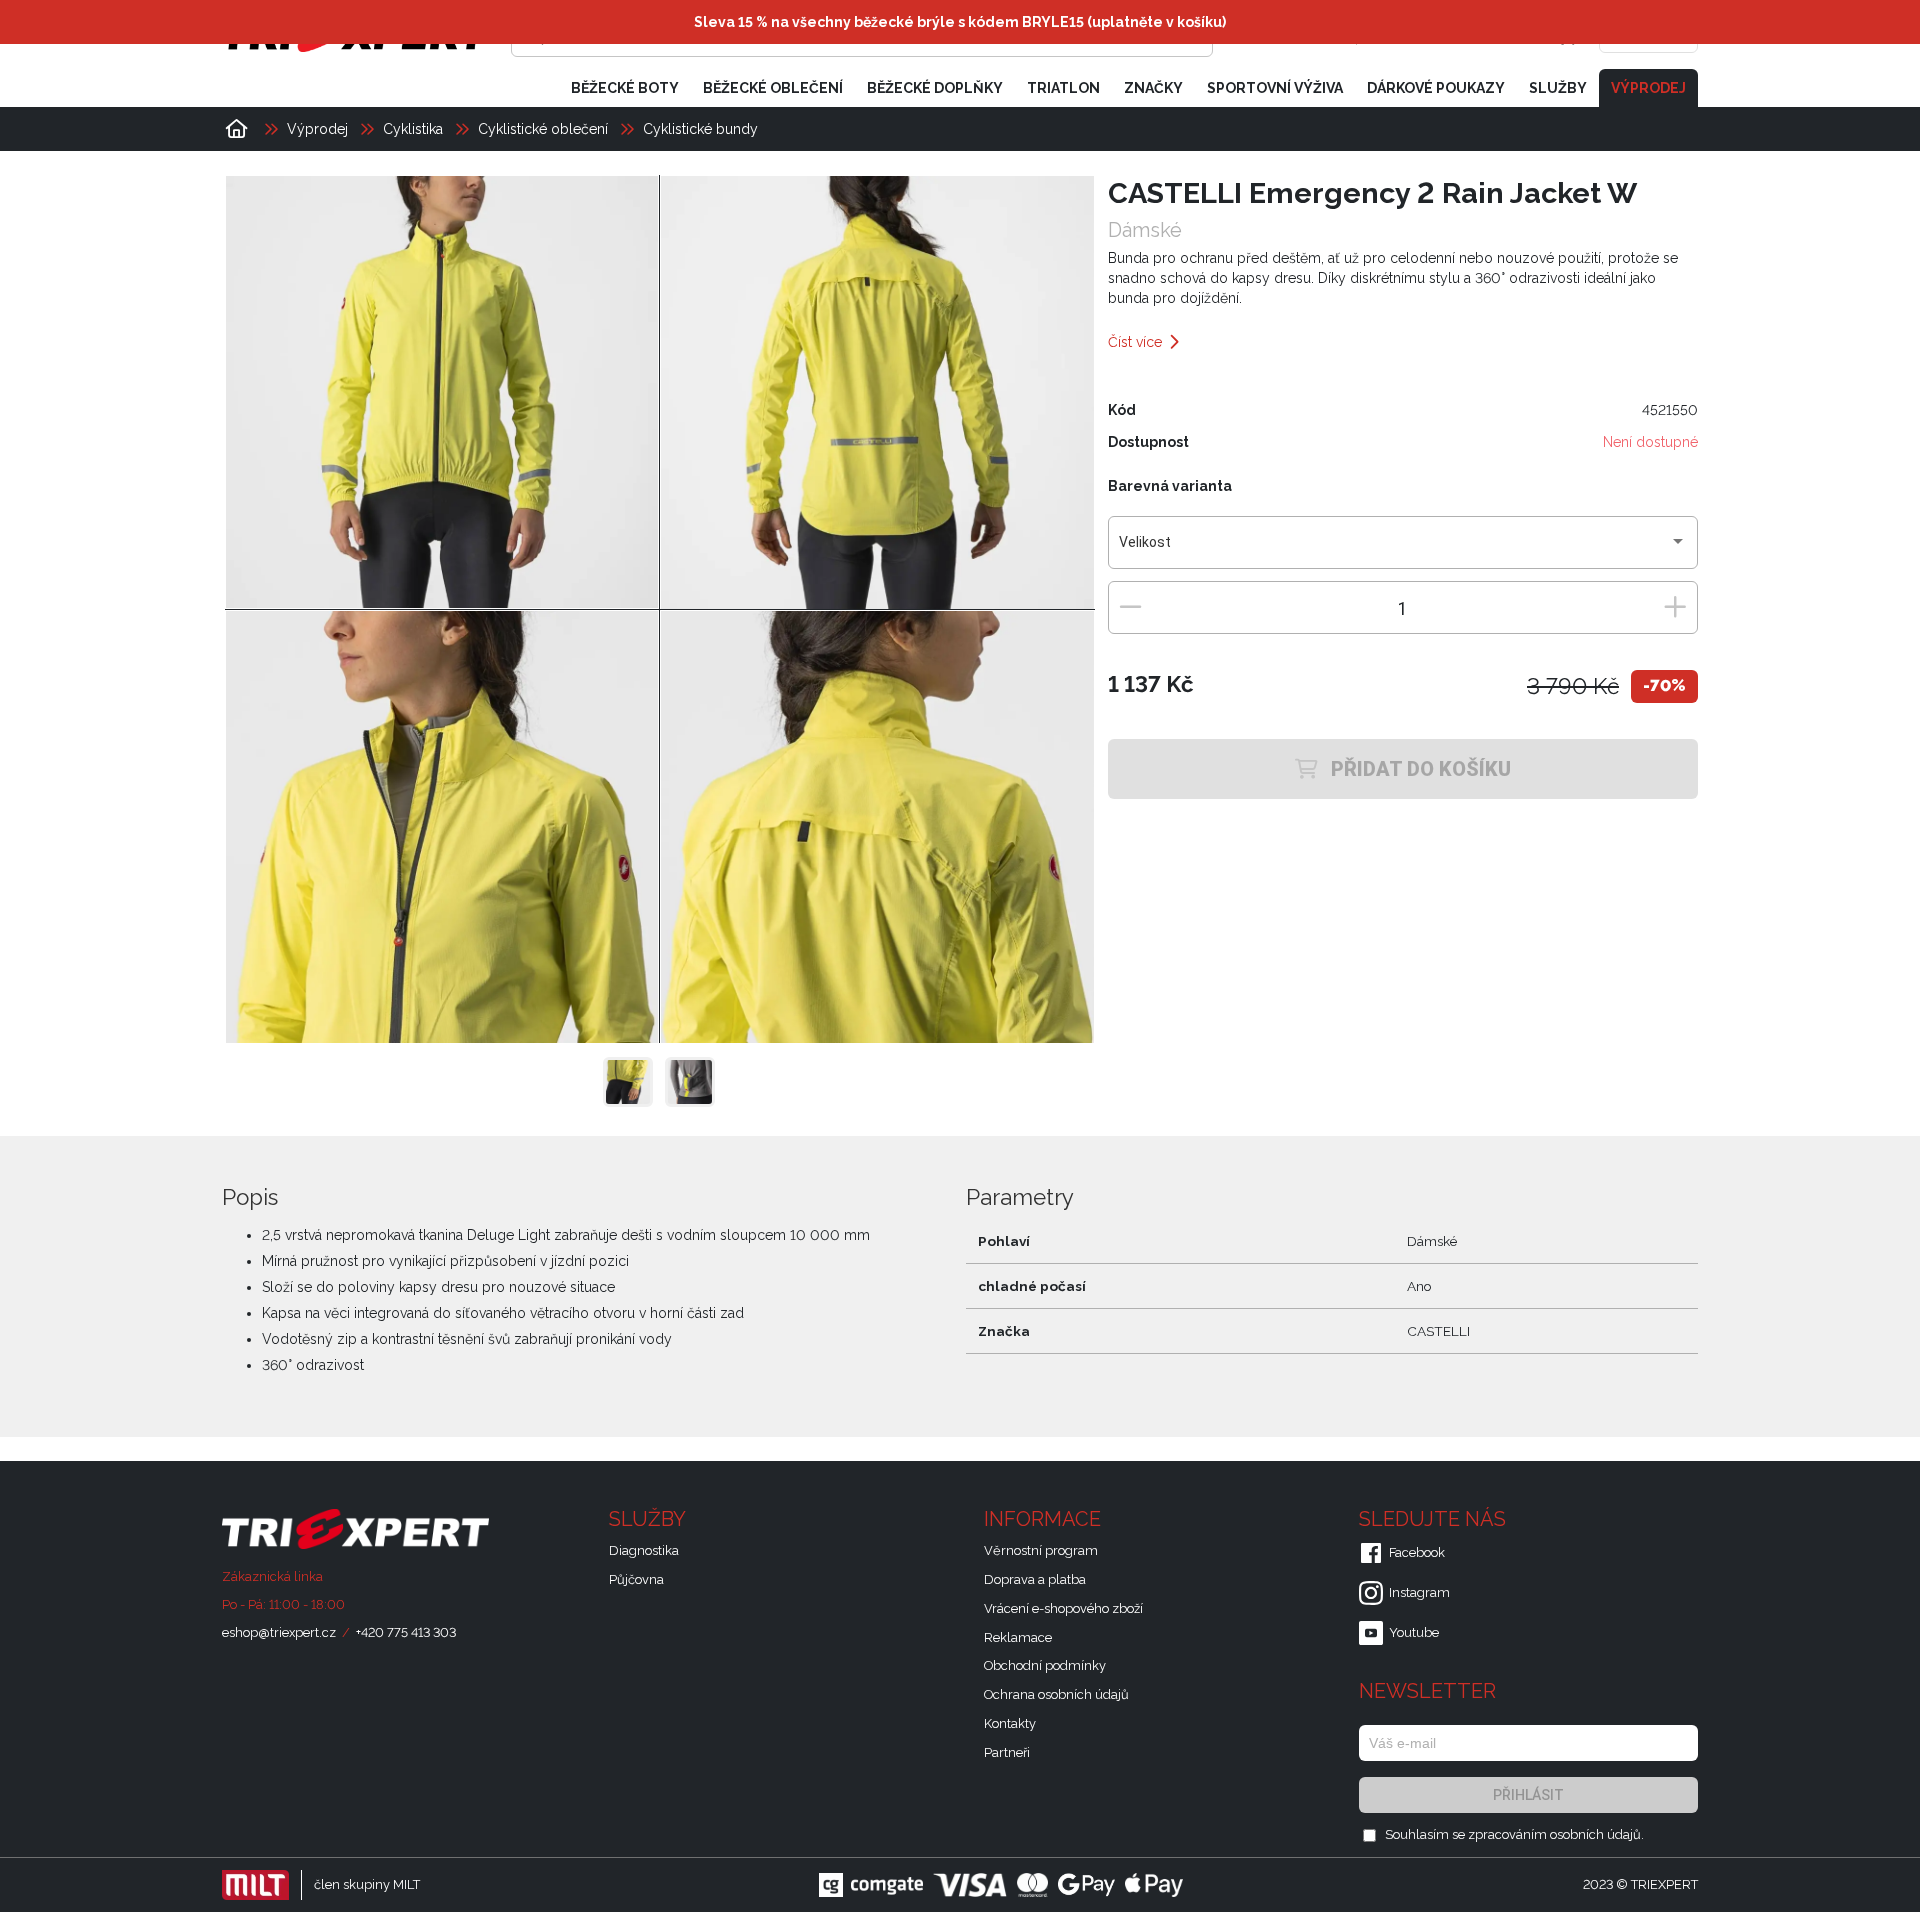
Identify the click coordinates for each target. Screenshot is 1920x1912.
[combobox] (1402, 550)
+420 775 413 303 (406, 1632)
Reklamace (1018, 1637)
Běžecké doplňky (935, 88)
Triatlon (1063, 88)
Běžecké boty (625, 88)
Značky (1153, 88)
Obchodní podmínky (1045, 1665)
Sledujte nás (1435, 1519)
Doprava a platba (1035, 1579)
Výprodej (1648, 88)
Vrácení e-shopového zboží (1063, 1608)
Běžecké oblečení (773, 88)
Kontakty (1010, 1723)
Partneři (1007, 1752)
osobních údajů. (1597, 1834)
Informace (1045, 1519)
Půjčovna (636, 1579)
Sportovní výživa (1275, 88)
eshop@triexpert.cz (279, 1632)
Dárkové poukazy (1436, 88)
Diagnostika (644, 1550)
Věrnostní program (1041, 1550)
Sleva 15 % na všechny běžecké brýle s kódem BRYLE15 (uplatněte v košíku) (960, 22)
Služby (1558, 88)
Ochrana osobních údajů (1056, 1694)
